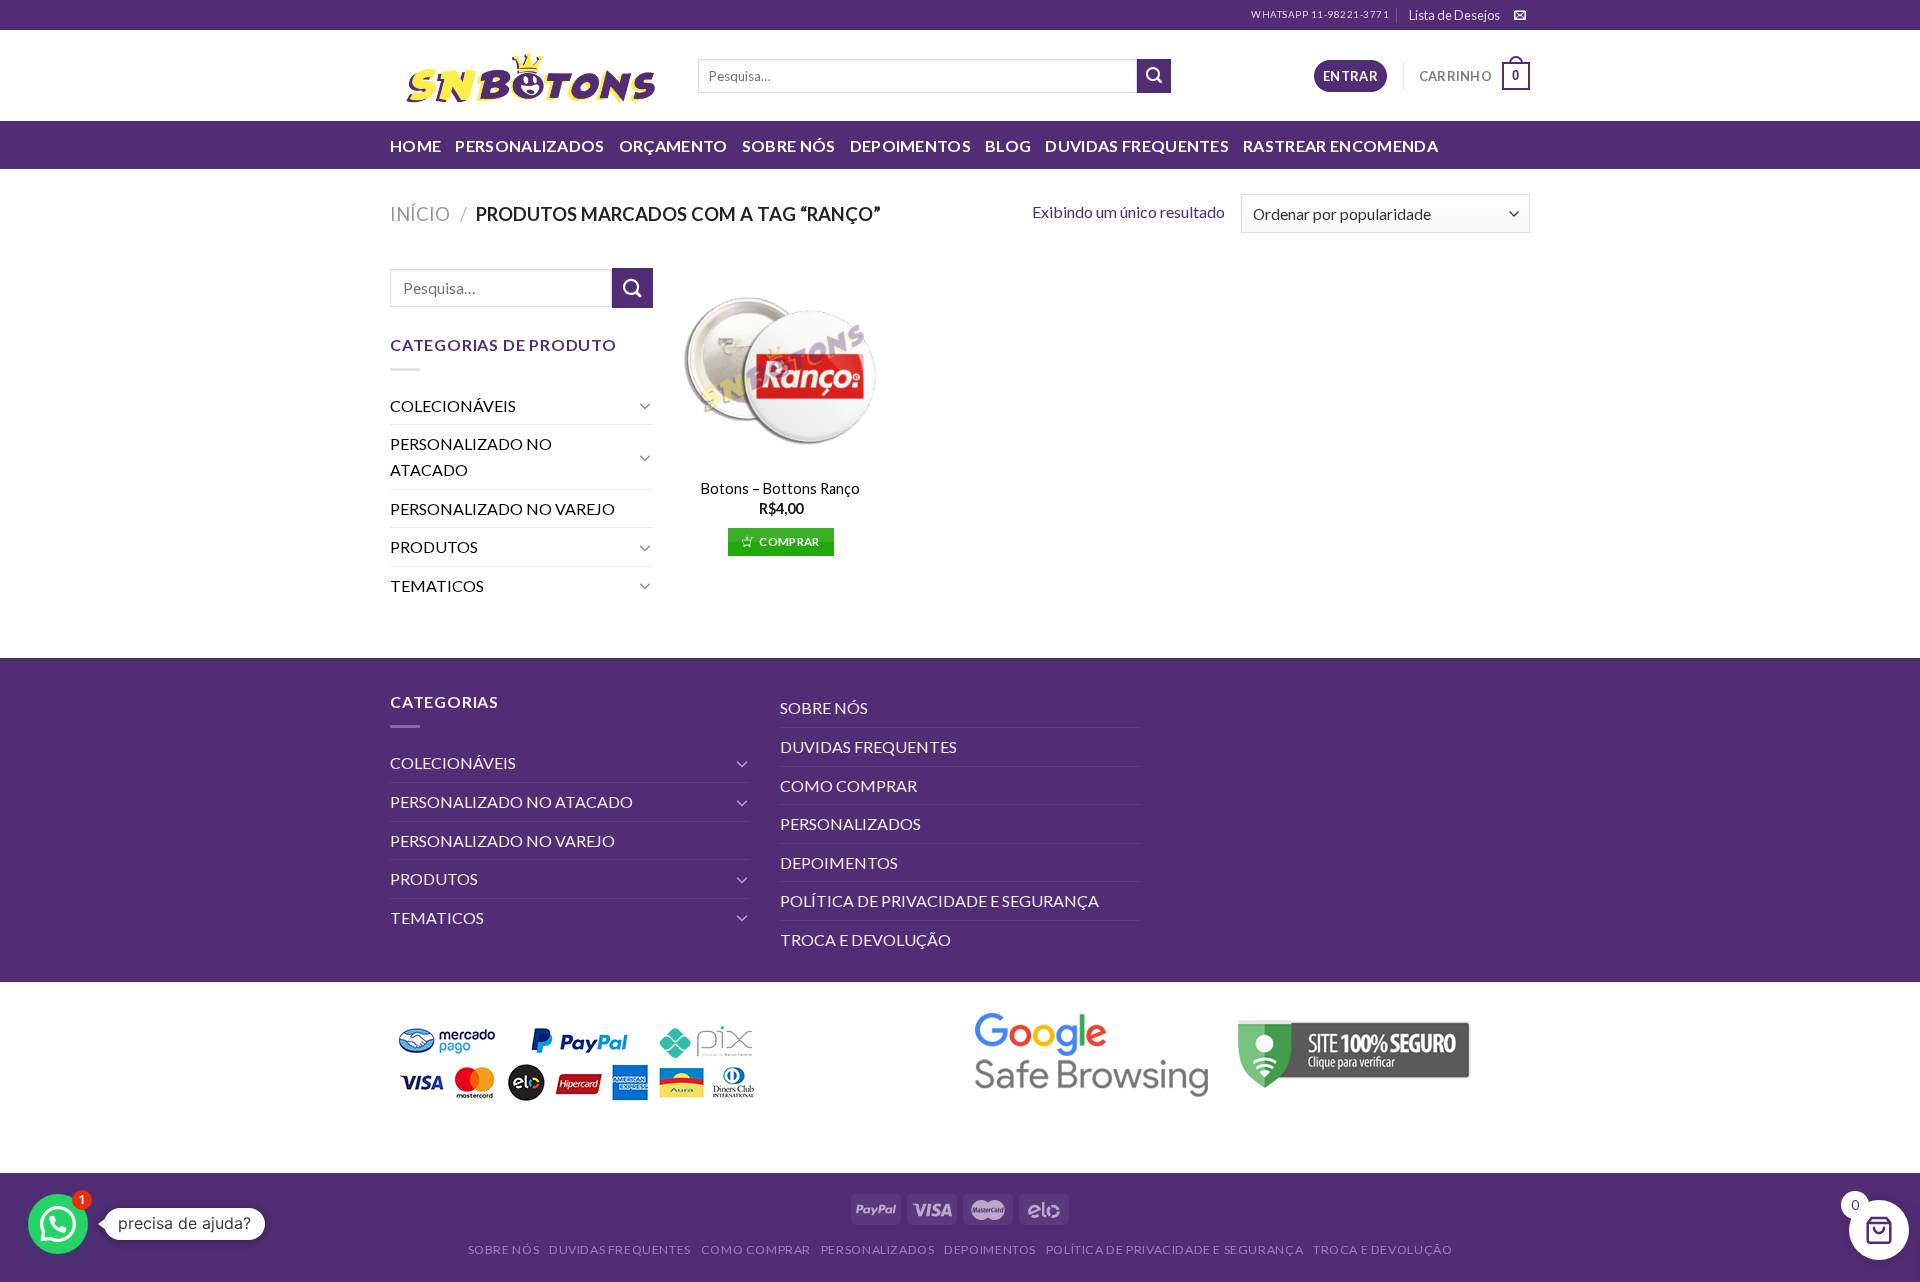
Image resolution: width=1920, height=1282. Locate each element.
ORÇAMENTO (673, 145)
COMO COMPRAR (848, 785)
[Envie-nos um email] (1520, 16)
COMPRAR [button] (789, 541)
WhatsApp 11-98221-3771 (1320, 14)
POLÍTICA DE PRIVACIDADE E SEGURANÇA (939, 900)
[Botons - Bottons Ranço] (780, 366)
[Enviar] (1154, 76)
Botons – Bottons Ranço (780, 488)
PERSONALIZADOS (529, 145)
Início (420, 214)
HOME (415, 145)
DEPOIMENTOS (911, 145)
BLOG (1008, 145)
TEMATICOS (437, 585)
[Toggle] (645, 405)
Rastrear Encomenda (1340, 145)
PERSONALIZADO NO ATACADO (471, 456)
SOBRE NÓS (789, 145)
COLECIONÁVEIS (453, 405)
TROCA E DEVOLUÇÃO (865, 939)
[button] (58, 1224)
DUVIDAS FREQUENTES (1137, 145)
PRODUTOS (434, 546)
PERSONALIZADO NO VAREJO (502, 508)
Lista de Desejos (1454, 15)
